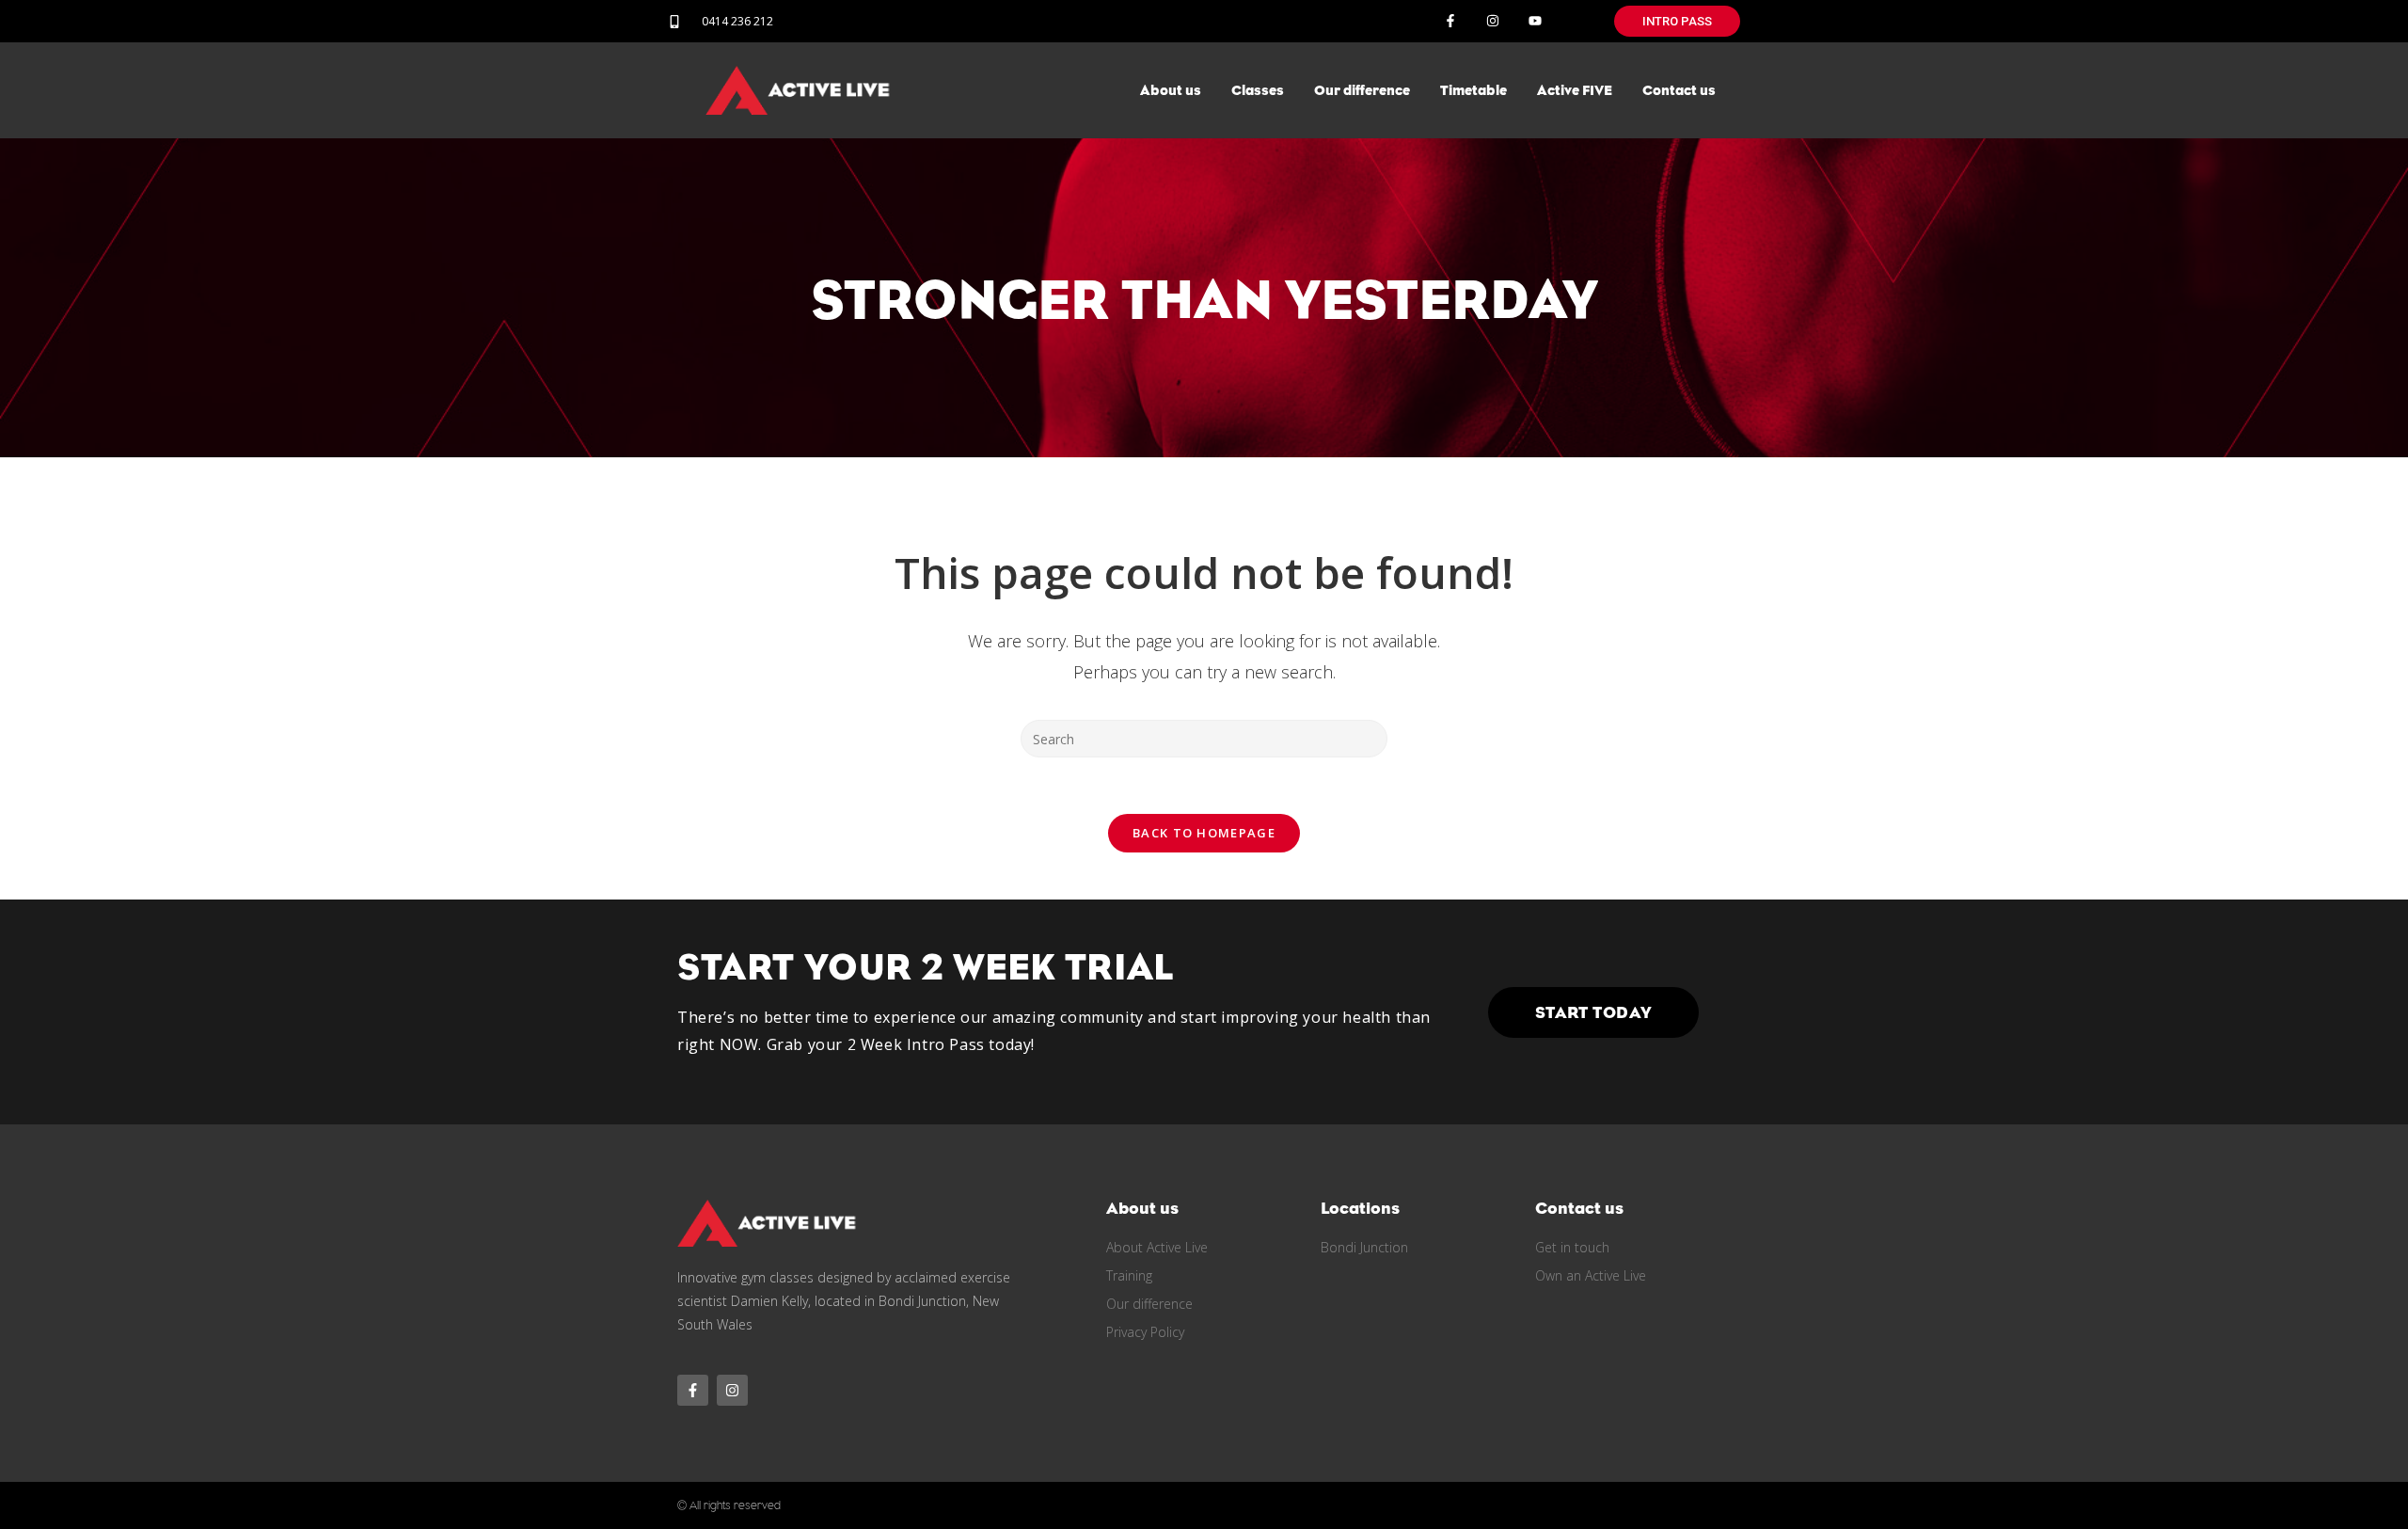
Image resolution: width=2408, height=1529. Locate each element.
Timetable (1473, 90)
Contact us (1679, 90)
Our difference (1362, 90)
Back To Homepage (1204, 833)
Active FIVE (1575, 90)
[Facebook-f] (1451, 21)
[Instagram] (1492, 21)
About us (1171, 90)
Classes (1258, 90)
